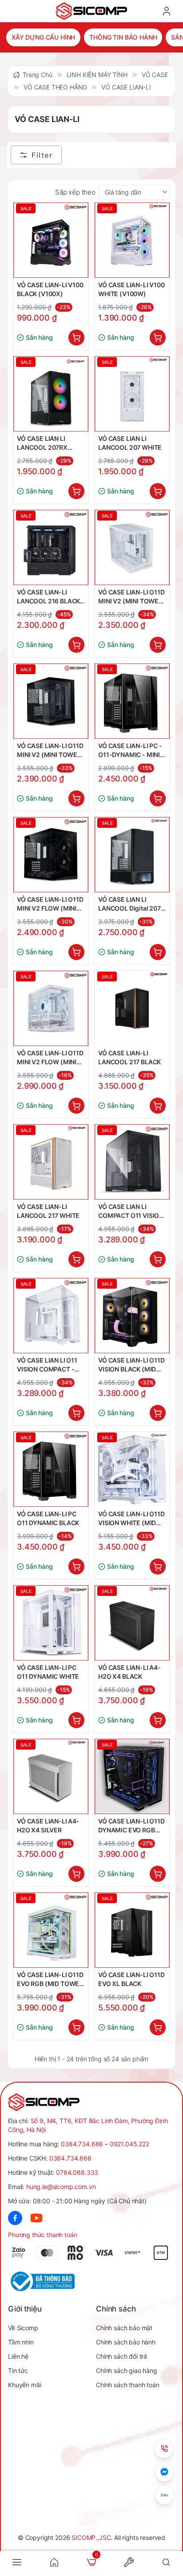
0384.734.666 (82, 2144)
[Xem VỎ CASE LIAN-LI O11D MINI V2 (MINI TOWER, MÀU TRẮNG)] (132, 547)
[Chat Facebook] (164, 2472)
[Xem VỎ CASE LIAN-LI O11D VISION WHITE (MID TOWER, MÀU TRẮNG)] (132, 1469)
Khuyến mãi (24, 2385)
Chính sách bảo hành (126, 2342)
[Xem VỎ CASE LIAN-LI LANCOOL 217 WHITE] (51, 1162)
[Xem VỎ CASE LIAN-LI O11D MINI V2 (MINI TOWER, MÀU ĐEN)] (51, 701)
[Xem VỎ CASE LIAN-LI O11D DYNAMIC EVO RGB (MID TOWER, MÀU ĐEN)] (132, 1776)
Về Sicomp (23, 2328)
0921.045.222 (129, 2144)
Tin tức (18, 2370)
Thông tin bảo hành (123, 37)
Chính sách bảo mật (124, 2328)
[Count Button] (76, 338)
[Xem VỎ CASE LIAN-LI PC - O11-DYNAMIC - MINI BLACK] (132, 701)
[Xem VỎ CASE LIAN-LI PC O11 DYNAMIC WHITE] (51, 1623)
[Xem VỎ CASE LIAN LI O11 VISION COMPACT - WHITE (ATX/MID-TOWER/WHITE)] (51, 1316)
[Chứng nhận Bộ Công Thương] (50, 2281)
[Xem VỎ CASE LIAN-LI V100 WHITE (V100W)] (132, 240)
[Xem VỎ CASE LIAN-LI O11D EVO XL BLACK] (132, 1930)
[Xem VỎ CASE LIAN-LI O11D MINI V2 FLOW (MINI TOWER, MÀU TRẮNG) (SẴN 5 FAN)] (51, 1008)
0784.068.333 (77, 2172)
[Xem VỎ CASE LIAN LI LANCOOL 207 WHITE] (132, 394)
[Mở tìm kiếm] (166, 2562)
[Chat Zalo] (164, 2495)
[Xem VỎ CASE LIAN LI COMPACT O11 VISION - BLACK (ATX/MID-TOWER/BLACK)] (132, 1162)
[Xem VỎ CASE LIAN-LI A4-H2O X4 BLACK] (132, 1623)
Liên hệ (18, 2356)
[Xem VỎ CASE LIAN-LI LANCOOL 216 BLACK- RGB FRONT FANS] (51, 547)
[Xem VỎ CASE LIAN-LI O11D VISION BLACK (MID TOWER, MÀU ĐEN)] (132, 1316)
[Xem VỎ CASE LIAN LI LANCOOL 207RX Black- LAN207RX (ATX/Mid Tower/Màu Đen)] (51, 394)
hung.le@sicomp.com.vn (61, 2187)
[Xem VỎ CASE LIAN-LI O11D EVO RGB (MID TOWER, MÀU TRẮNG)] (51, 1930)
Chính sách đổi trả (121, 2356)
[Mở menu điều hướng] (17, 2562)
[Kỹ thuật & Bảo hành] (164, 2449)
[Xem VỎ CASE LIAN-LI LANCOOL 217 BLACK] (132, 1008)
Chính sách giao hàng (127, 2370)
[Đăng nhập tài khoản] (167, 11)
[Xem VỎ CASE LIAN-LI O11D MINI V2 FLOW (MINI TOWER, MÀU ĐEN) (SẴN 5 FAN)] (51, 855)
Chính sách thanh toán (128, 2385)
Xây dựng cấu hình (43, 37)
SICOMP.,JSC (91, 2537)
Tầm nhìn (21, 2342)
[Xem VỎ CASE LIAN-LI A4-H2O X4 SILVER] (51, 1776)
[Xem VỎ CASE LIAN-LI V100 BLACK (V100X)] (51, 240)
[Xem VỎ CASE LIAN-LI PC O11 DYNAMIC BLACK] (51, 1469)
